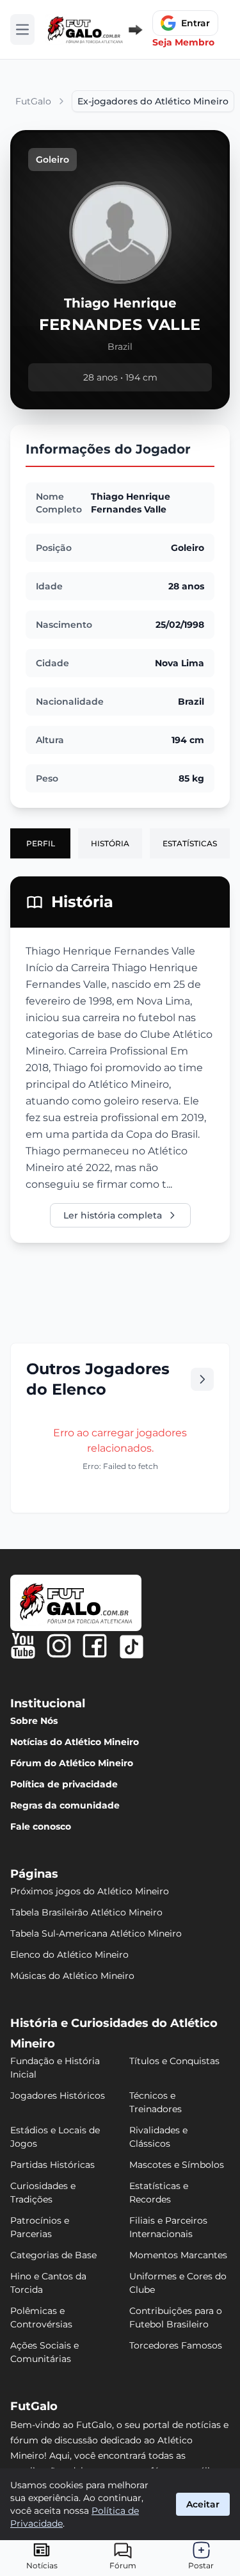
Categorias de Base (53, 2255)
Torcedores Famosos (176, 2345)
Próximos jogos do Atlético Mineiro (90, 1891)
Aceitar (203, 2504)
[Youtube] (23, 1646)
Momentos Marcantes (178, 2255)
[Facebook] (95, 1646)
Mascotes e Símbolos (177, 2165)
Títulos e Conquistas (174, 2061)
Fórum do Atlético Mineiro (72, 1763)
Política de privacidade (64, 1784)
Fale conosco (41, 1826)
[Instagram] (59, 1646)
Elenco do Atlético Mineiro (69, 1955)
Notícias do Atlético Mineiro (75, 1742)
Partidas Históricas (52, 2165)
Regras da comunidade (65, 1805)
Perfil (41, 843)
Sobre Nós (34, 1721)
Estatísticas (190, 843)
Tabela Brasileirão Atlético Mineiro (86, 1912)
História (110, 843)
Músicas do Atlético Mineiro (72, 1976)
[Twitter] (132, 1647)
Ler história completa (113, 1215)
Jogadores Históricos (58, 2096)
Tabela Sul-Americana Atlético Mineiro (96, 1933)
